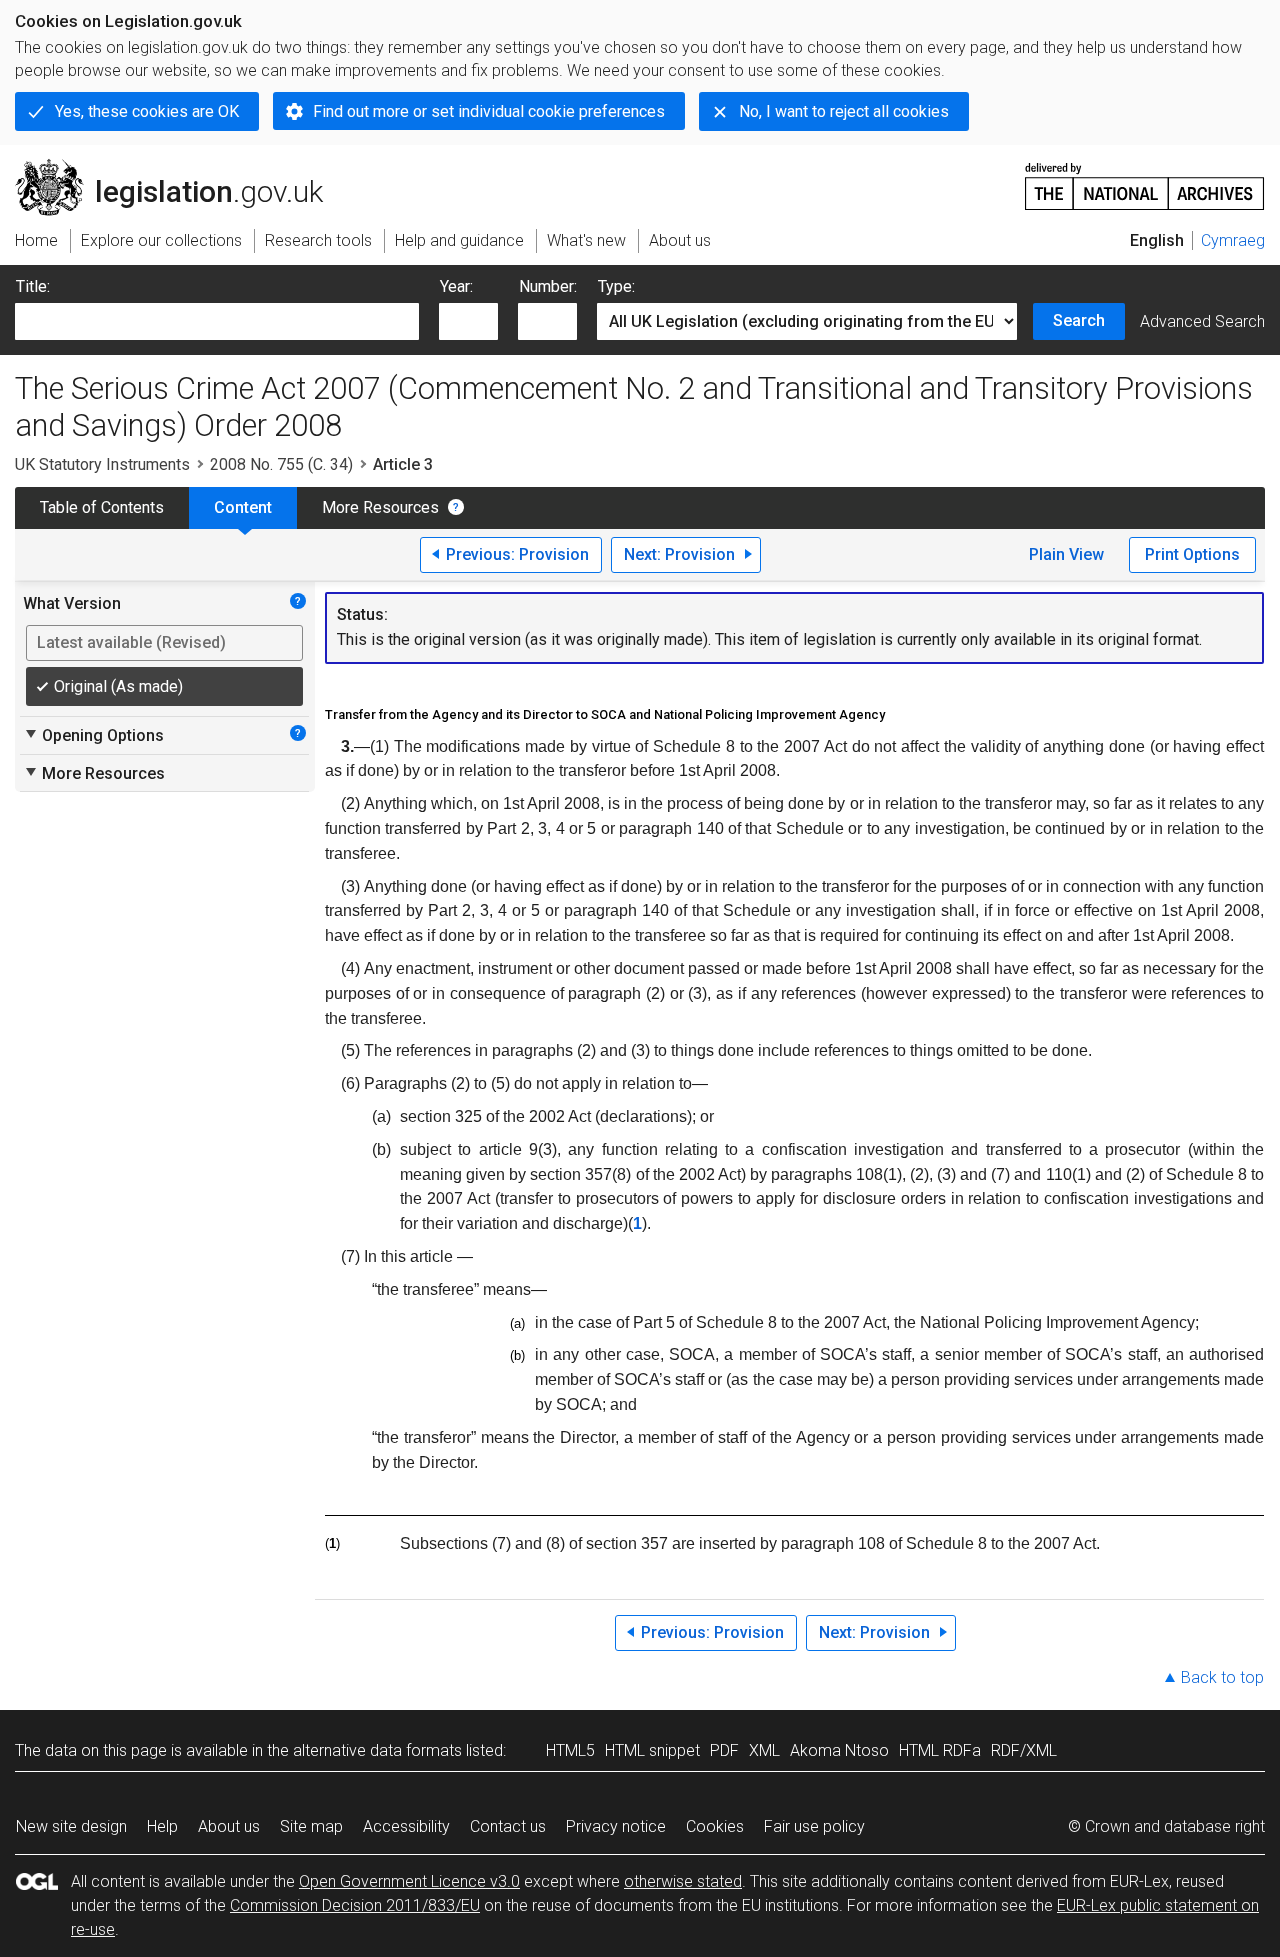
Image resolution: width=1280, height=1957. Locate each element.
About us (229, 1826)
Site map (311, 1826)
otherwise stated (683, 1881)
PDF (724, 1750)
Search (1079, 320)
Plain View (1066, 554)
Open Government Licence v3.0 (409, 1881)
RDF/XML (1024, 1750)
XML (764, 1750)
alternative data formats (377, 1750)
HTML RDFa (940, 1750)
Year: (456, 286)
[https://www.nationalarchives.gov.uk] (1145, 178)
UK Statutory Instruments (102, 464)
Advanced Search (1202, 321)
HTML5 (570, 1750)
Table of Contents (102, 507)
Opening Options (93, 735)
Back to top (1222, 1677)
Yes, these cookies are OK (147, 111)
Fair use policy (814, 1826)
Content (243, 507)
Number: (548, 286)
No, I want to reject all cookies (844, 111)
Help (162, 1826)
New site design (71, 1826)
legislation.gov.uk (180, 167)
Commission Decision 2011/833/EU (355, 1905)
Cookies (715, 1826)
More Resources (380, 507)
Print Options (1192, 554)
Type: (616, 286)
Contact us (508, 1826)
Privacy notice (616, 1826)
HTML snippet (652, 1750)
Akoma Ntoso (839, 1750)
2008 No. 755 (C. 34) (281, 464)
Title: (33, 286)
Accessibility (406, 1826)
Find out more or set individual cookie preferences (489, 111)
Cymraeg (1233, 240)
